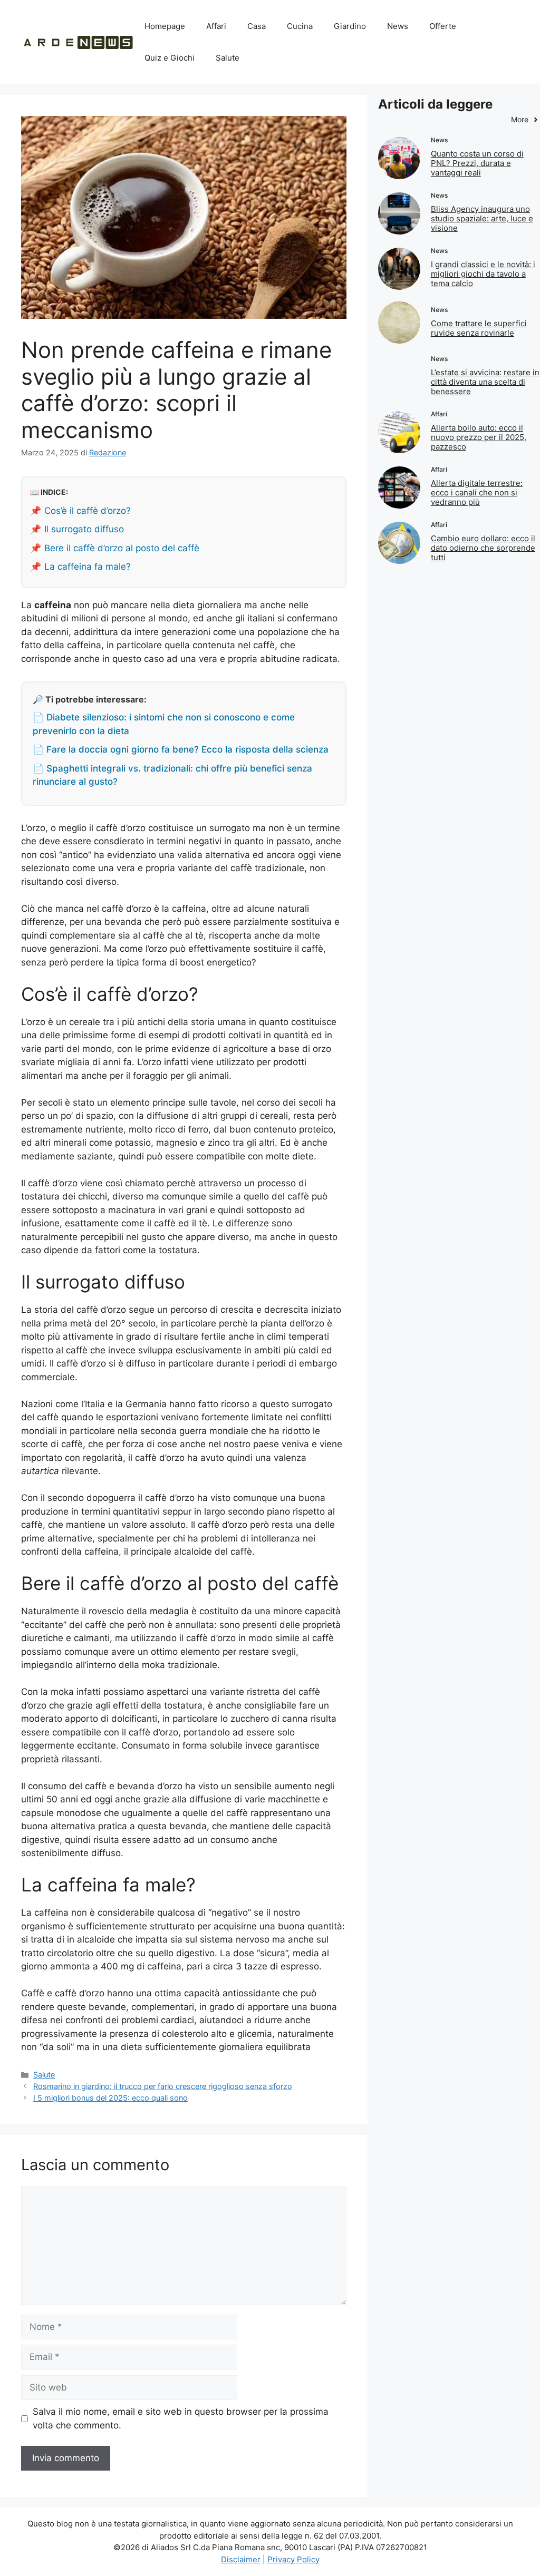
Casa (257, 26)
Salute (228, 58)
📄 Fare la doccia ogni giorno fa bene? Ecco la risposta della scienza (181, 749)
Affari (216, 26)
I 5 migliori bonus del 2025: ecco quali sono (110, 2098)
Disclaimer (241, 2559)
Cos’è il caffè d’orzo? (88, 511)
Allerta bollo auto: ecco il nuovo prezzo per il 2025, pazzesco (479, 437)
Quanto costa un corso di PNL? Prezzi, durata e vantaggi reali (477, 163)
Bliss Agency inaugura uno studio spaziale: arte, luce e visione (482, 218)
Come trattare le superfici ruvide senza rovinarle (479, 328)
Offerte (443, 26)
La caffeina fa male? (88, 567)
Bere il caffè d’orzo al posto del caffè (122, 548)
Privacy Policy (293, 2559)
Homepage (165, 26)
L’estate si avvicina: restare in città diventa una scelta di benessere (485, 382)
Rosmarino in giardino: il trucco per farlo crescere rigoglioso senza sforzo (163, 2086)
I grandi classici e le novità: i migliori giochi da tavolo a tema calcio (483, 274)
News (398, 26)
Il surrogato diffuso (84, 529)
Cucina (300, 26)
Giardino (350, 26)
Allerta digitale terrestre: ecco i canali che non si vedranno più (477, 492)
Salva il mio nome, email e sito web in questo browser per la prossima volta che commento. (181, 2418)
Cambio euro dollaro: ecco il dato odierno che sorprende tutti (483, 548)
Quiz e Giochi (170, 58)
